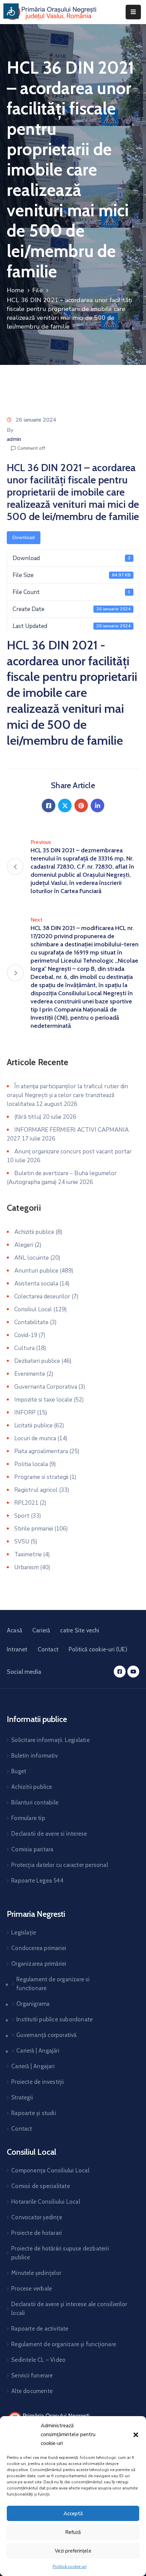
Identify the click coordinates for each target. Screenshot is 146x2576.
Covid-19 (26, 1335)
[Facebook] (49, 805)
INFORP (25, 1413)
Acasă (14, 1630)
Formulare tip (28, 1818)
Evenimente (30, 1374)
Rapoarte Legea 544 (37, 1880)
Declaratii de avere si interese (49, 1834)
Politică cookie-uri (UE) (98, 1649)
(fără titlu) (28, 1117)
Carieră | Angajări (38, 2051)
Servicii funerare (32, 2375)
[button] (136, 2434)
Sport (22, 1516)
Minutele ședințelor (36, 2273)
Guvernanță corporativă (46, 2035)
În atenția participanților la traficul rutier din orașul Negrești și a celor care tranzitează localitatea (67, 1095)
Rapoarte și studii (34, 2113)
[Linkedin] (97, 805)
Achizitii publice (34, 1232)
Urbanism (26, 1567)
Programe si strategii (41, 1477)
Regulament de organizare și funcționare (64, 2344)
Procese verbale (32, 2288)
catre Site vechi (80, 1630)
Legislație (24, 1932)
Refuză (73, 2532)
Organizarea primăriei (39, 1964)
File (38, 290)
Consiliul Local (33, 1309)
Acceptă (73, 2514)
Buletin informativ (34, 1756)
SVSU (22, 1542)
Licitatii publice (33, 1425)
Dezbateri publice (37, 1361)
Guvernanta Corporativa (46, 1387)
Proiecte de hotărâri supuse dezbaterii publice (60, 2253)
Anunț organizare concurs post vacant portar (73, 1152)
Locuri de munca (35, 1438)
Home (15, 290)
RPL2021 (26, 1503)
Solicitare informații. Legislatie (50, 1740)
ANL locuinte (32, 1258)
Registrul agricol (36, 1490)
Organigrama (33, 2004)
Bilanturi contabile (35, 1802)
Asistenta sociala (36, 1284)
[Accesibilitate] (11, 11)
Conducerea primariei (39, 1948)
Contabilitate (31, 1322)
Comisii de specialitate (41, 2186)
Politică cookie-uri (70, 2566)
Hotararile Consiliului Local (46, 2202)
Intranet (17, 1649)
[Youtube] (133, 1672)
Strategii (22, 2097)
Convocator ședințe (37, 2217)
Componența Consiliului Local (50, 2170)
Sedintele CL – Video (38, 2360)
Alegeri (24, 1245)
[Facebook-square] (120, 1672)
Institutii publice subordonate (54, 2019)
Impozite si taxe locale (43, 1400)
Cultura (24, 1348)
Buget (19, 1771)
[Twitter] (65, 805)
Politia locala (31, 1464)
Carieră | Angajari (33, 2066)
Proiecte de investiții (38, 2082)
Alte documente (32, 2391)
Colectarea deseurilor (42, 1296)
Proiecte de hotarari (36, 2233)
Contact (48, 1649)
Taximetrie (28, 1554)
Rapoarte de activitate (40, 2329)
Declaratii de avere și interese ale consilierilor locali (69, 2309)
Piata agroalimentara (41, 1451)
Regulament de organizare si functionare (53, 1984)
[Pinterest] (81, 805)
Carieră (41, 1630)
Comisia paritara (32, 1849)
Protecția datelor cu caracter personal (60, 1865)
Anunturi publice (36, 1271)
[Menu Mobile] (133, 12)
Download (24, 538)
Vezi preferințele (73, 2551)
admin (14, 439)
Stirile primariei (34, 1529)
